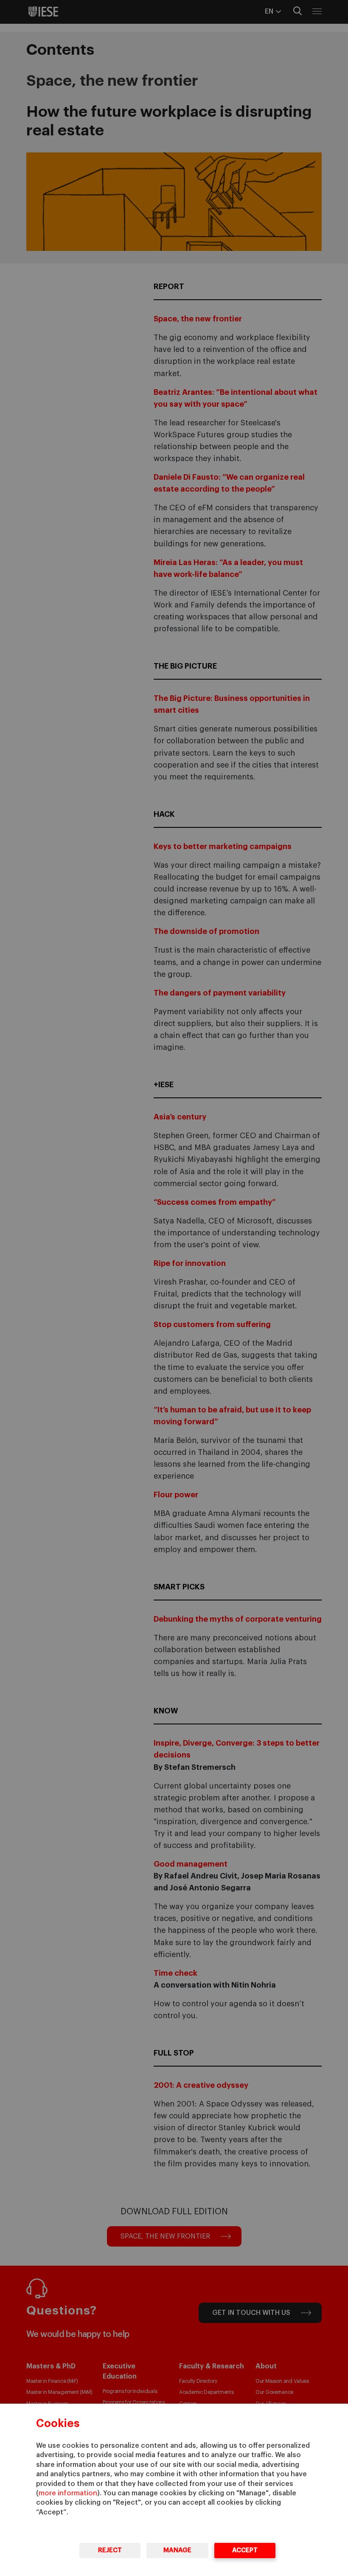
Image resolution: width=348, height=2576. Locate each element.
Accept (245, 2550)
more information (68, 2493)
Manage (177, 2550)
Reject (110, 2550)
